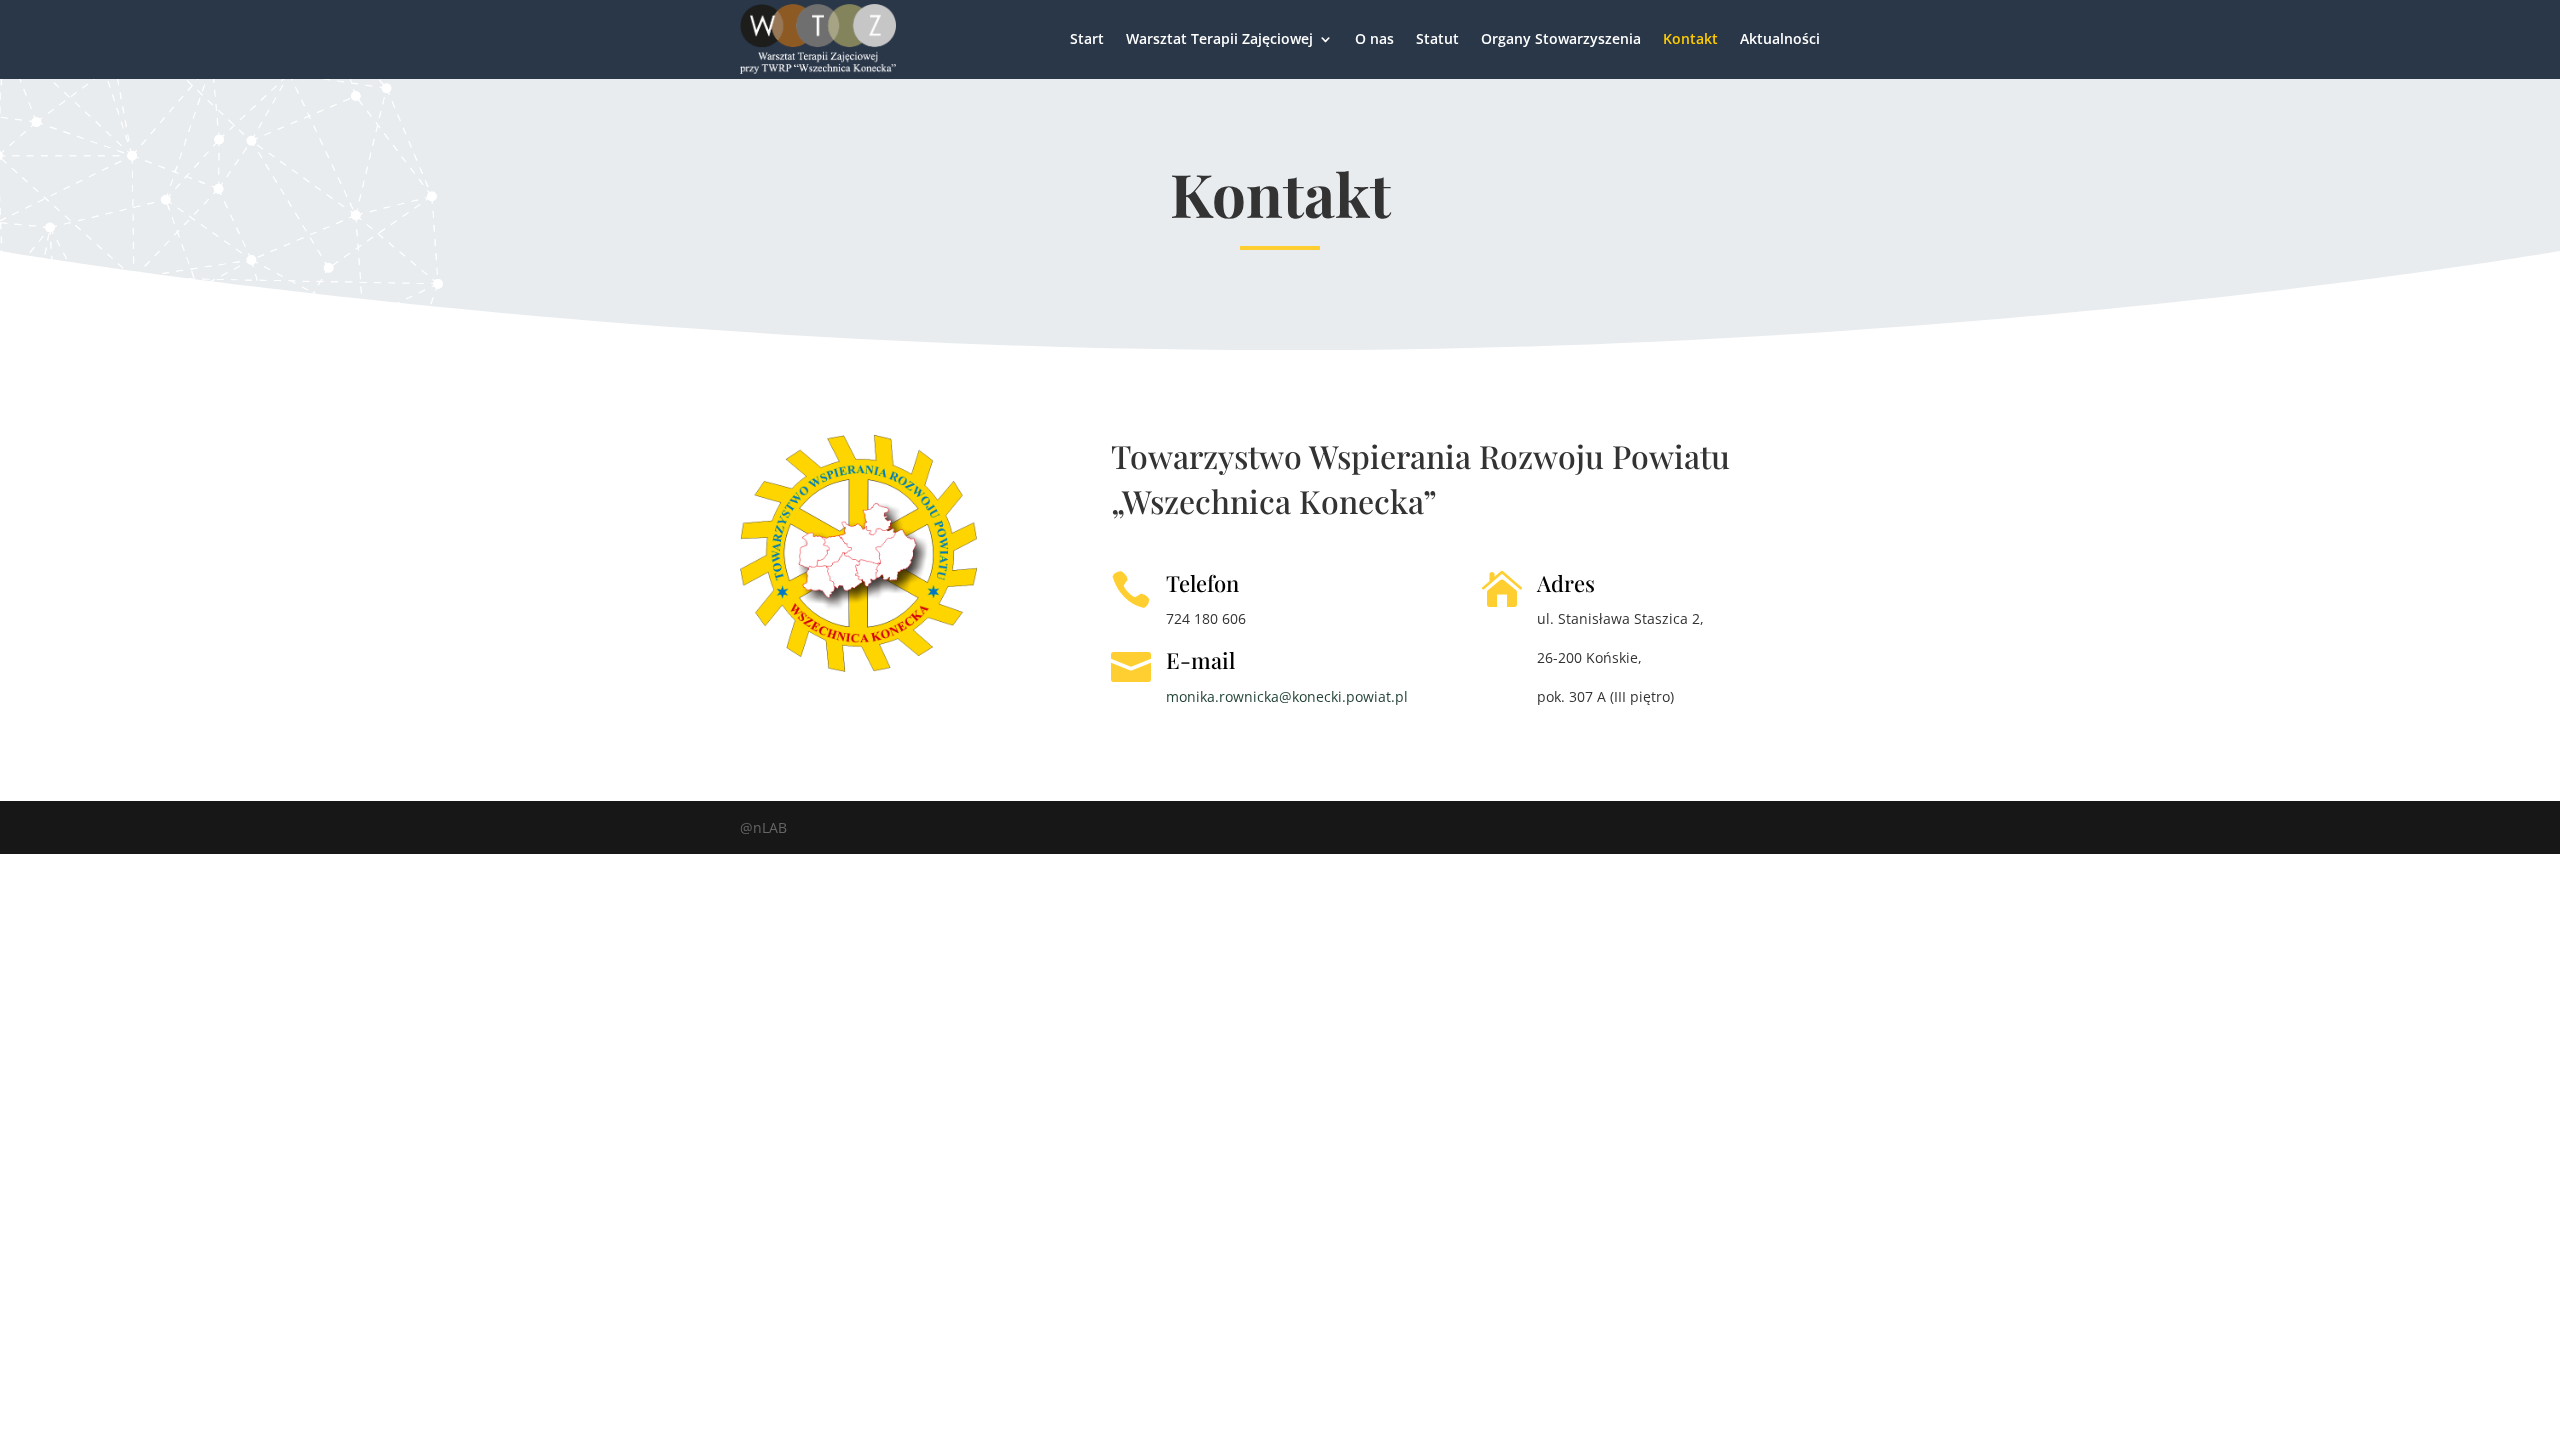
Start (1087, 38)
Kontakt (1690, 38)
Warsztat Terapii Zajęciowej (1219, 38)
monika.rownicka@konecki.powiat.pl (1287, 696)
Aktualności (1780, 38)
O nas (1374, 38)
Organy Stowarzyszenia (1561, 38)
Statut (1437, 38)
